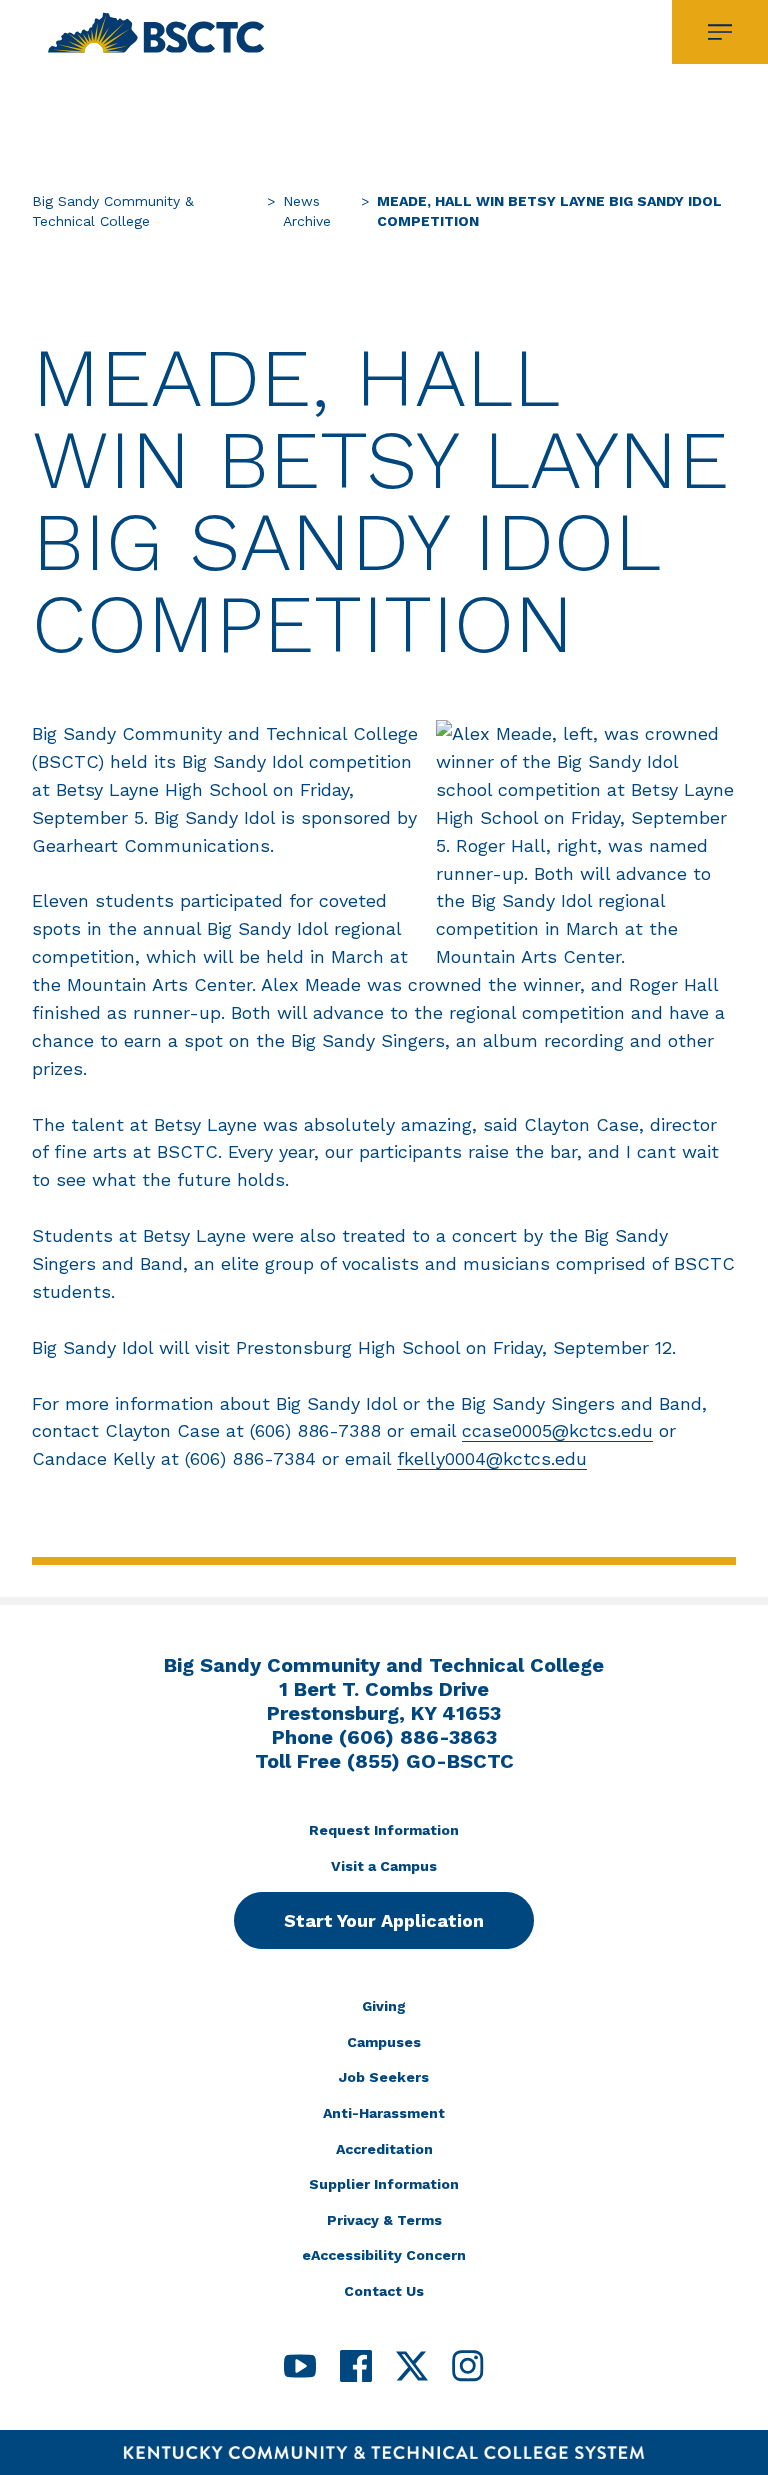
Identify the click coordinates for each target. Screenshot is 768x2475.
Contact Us (384, 2291)
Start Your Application (384, 1920)
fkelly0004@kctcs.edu (492, 1458)
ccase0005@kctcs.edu (557, 1430)
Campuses (384, 2042)
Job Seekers (384, 2077)
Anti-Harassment (384, 2113)
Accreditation (384, 2149)
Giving (384, 2006)
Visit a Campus (384, 1866)
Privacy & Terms (384, 2220)
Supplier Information (384, 2184)
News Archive (307, 211)
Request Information (384, 1830)
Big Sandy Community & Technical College (113, 211)
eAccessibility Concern (384, 2255)
